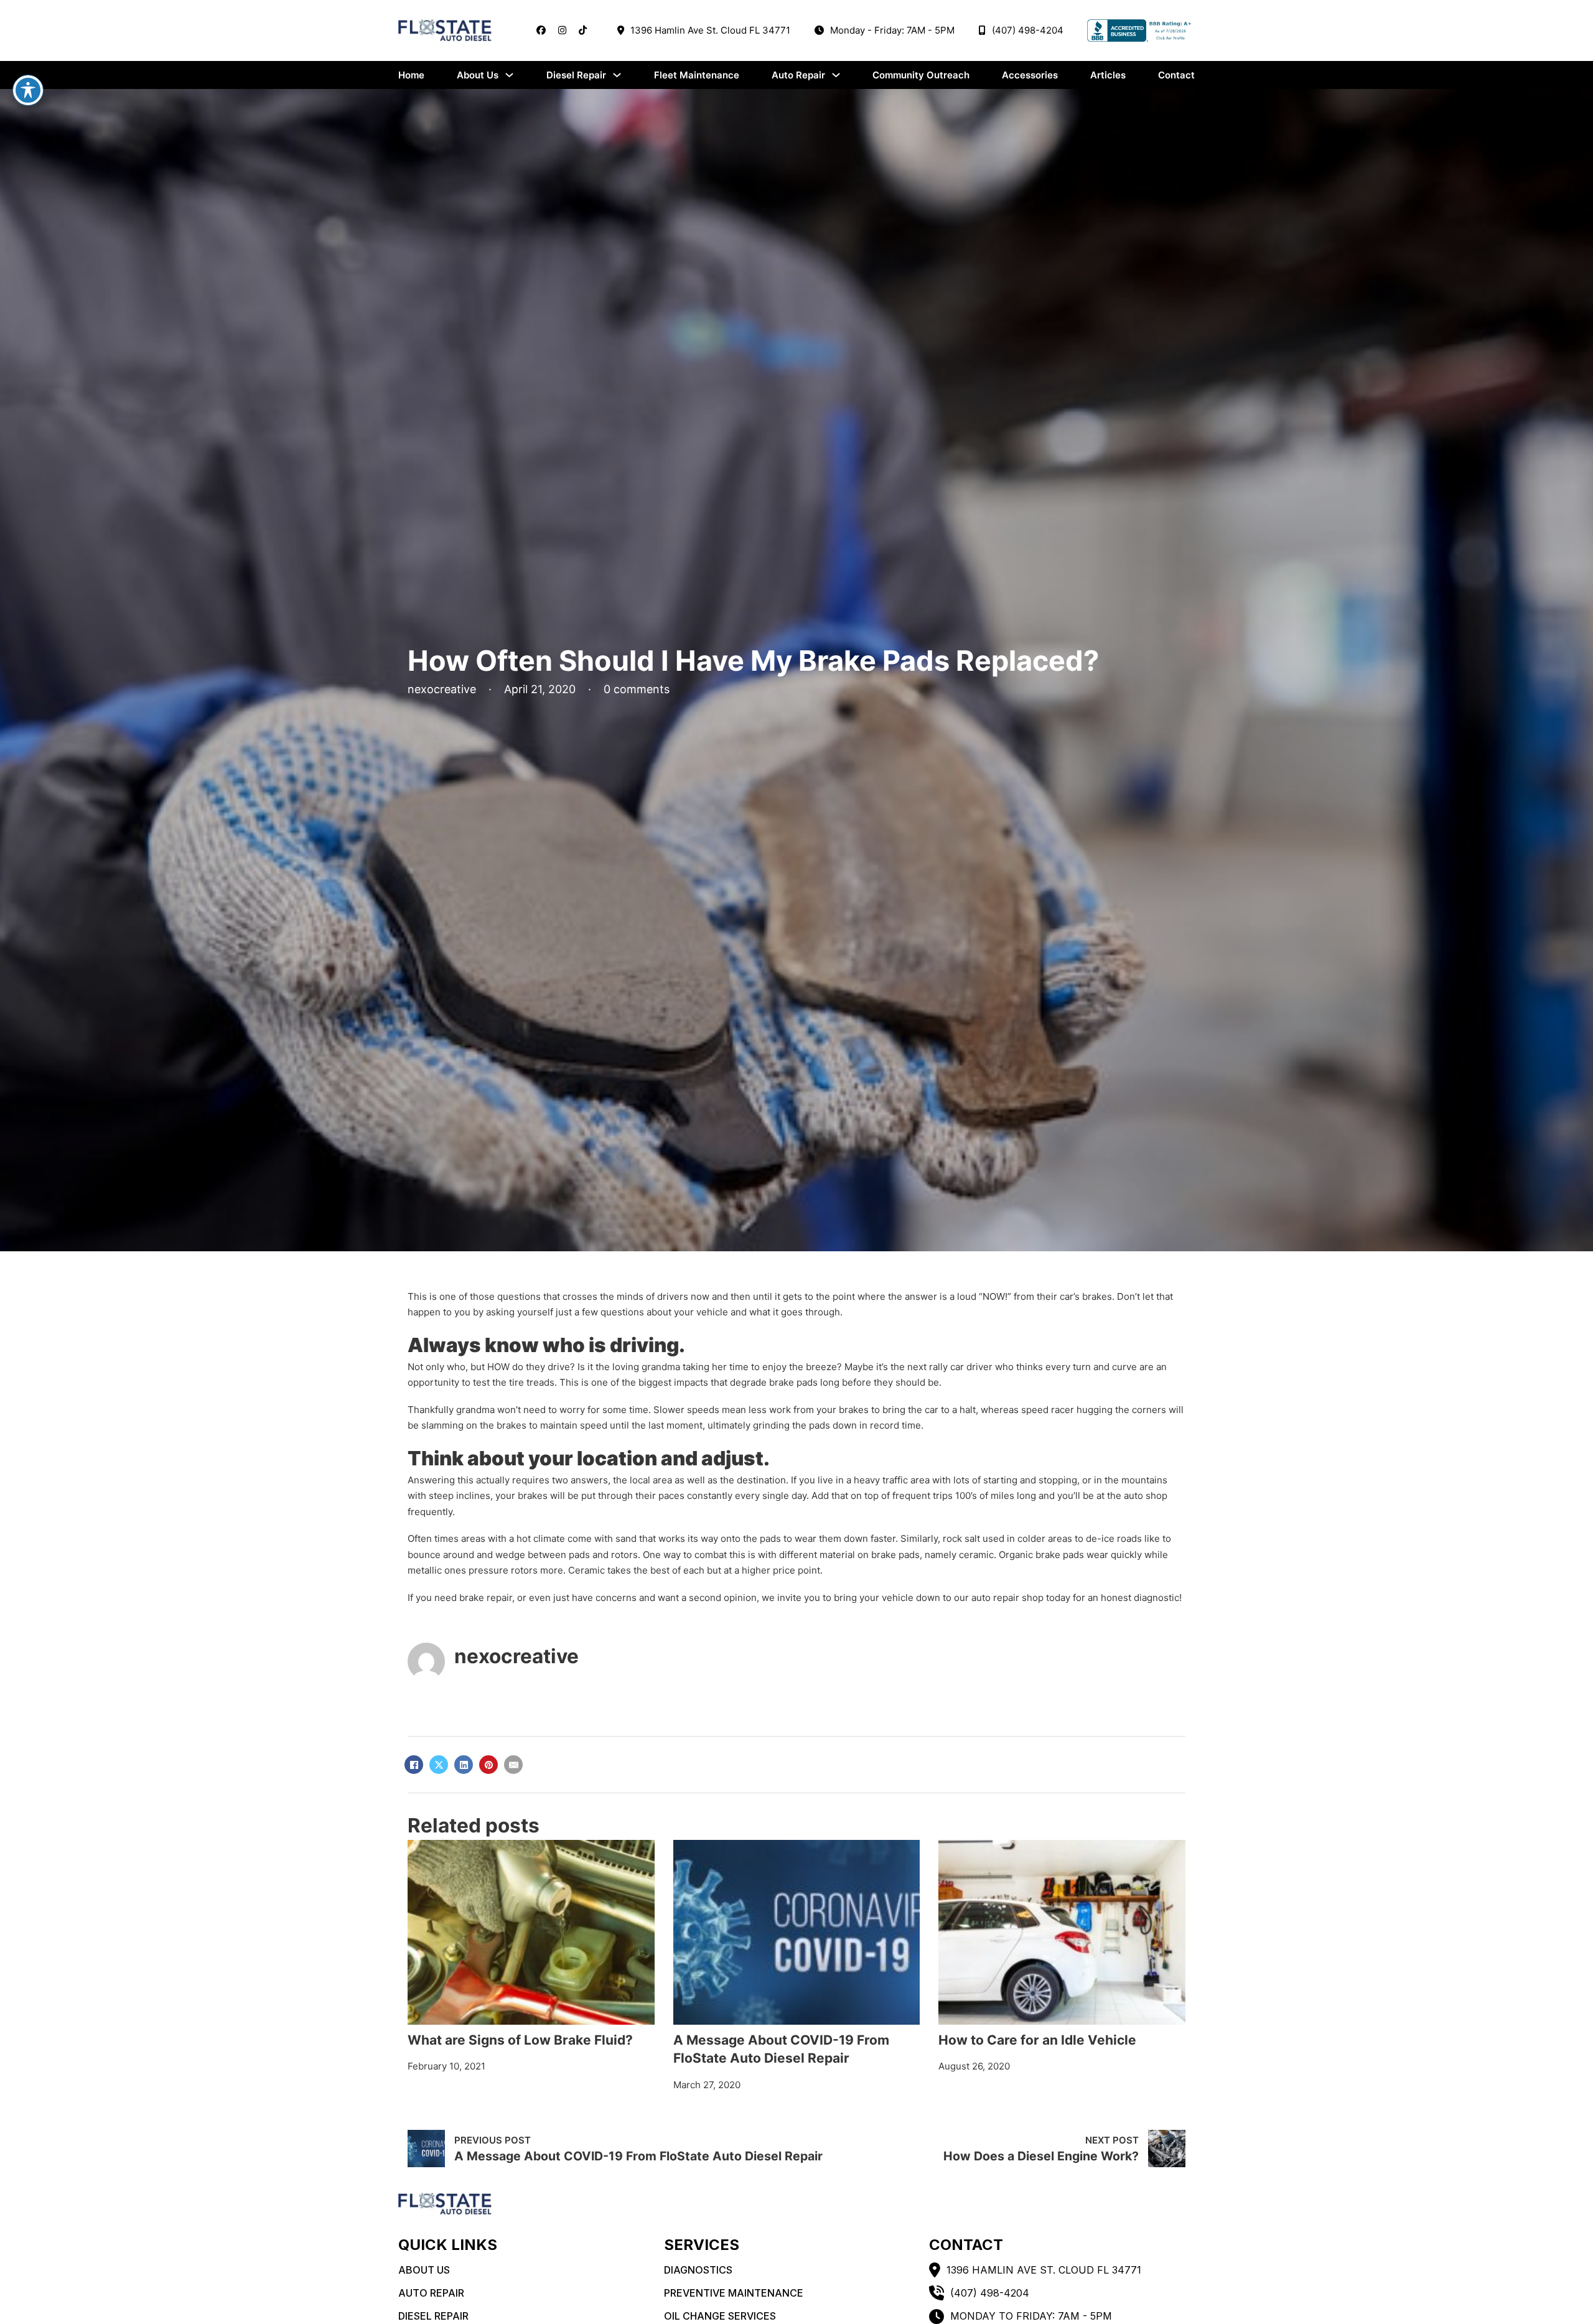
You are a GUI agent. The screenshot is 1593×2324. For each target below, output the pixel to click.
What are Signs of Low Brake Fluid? (520, 2040)
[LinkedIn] (464, 1765)
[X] (439, 1765)
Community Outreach (921, 75)
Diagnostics (698, 2270)
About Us (478, 75)
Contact (1176, 75)
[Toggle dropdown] (509, 75)
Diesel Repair (576, 75)
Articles (1108, 75)
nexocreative (516, 1656)
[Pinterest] (488, 1765)
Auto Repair (798, 75)
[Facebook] (414, 1765)
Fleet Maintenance (697, 75)
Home (411, 75)
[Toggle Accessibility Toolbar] (28, 90)
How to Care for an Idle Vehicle (1037, 2040)
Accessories (1030, 75)
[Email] (513, 1765)
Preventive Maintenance (734, 2293)
